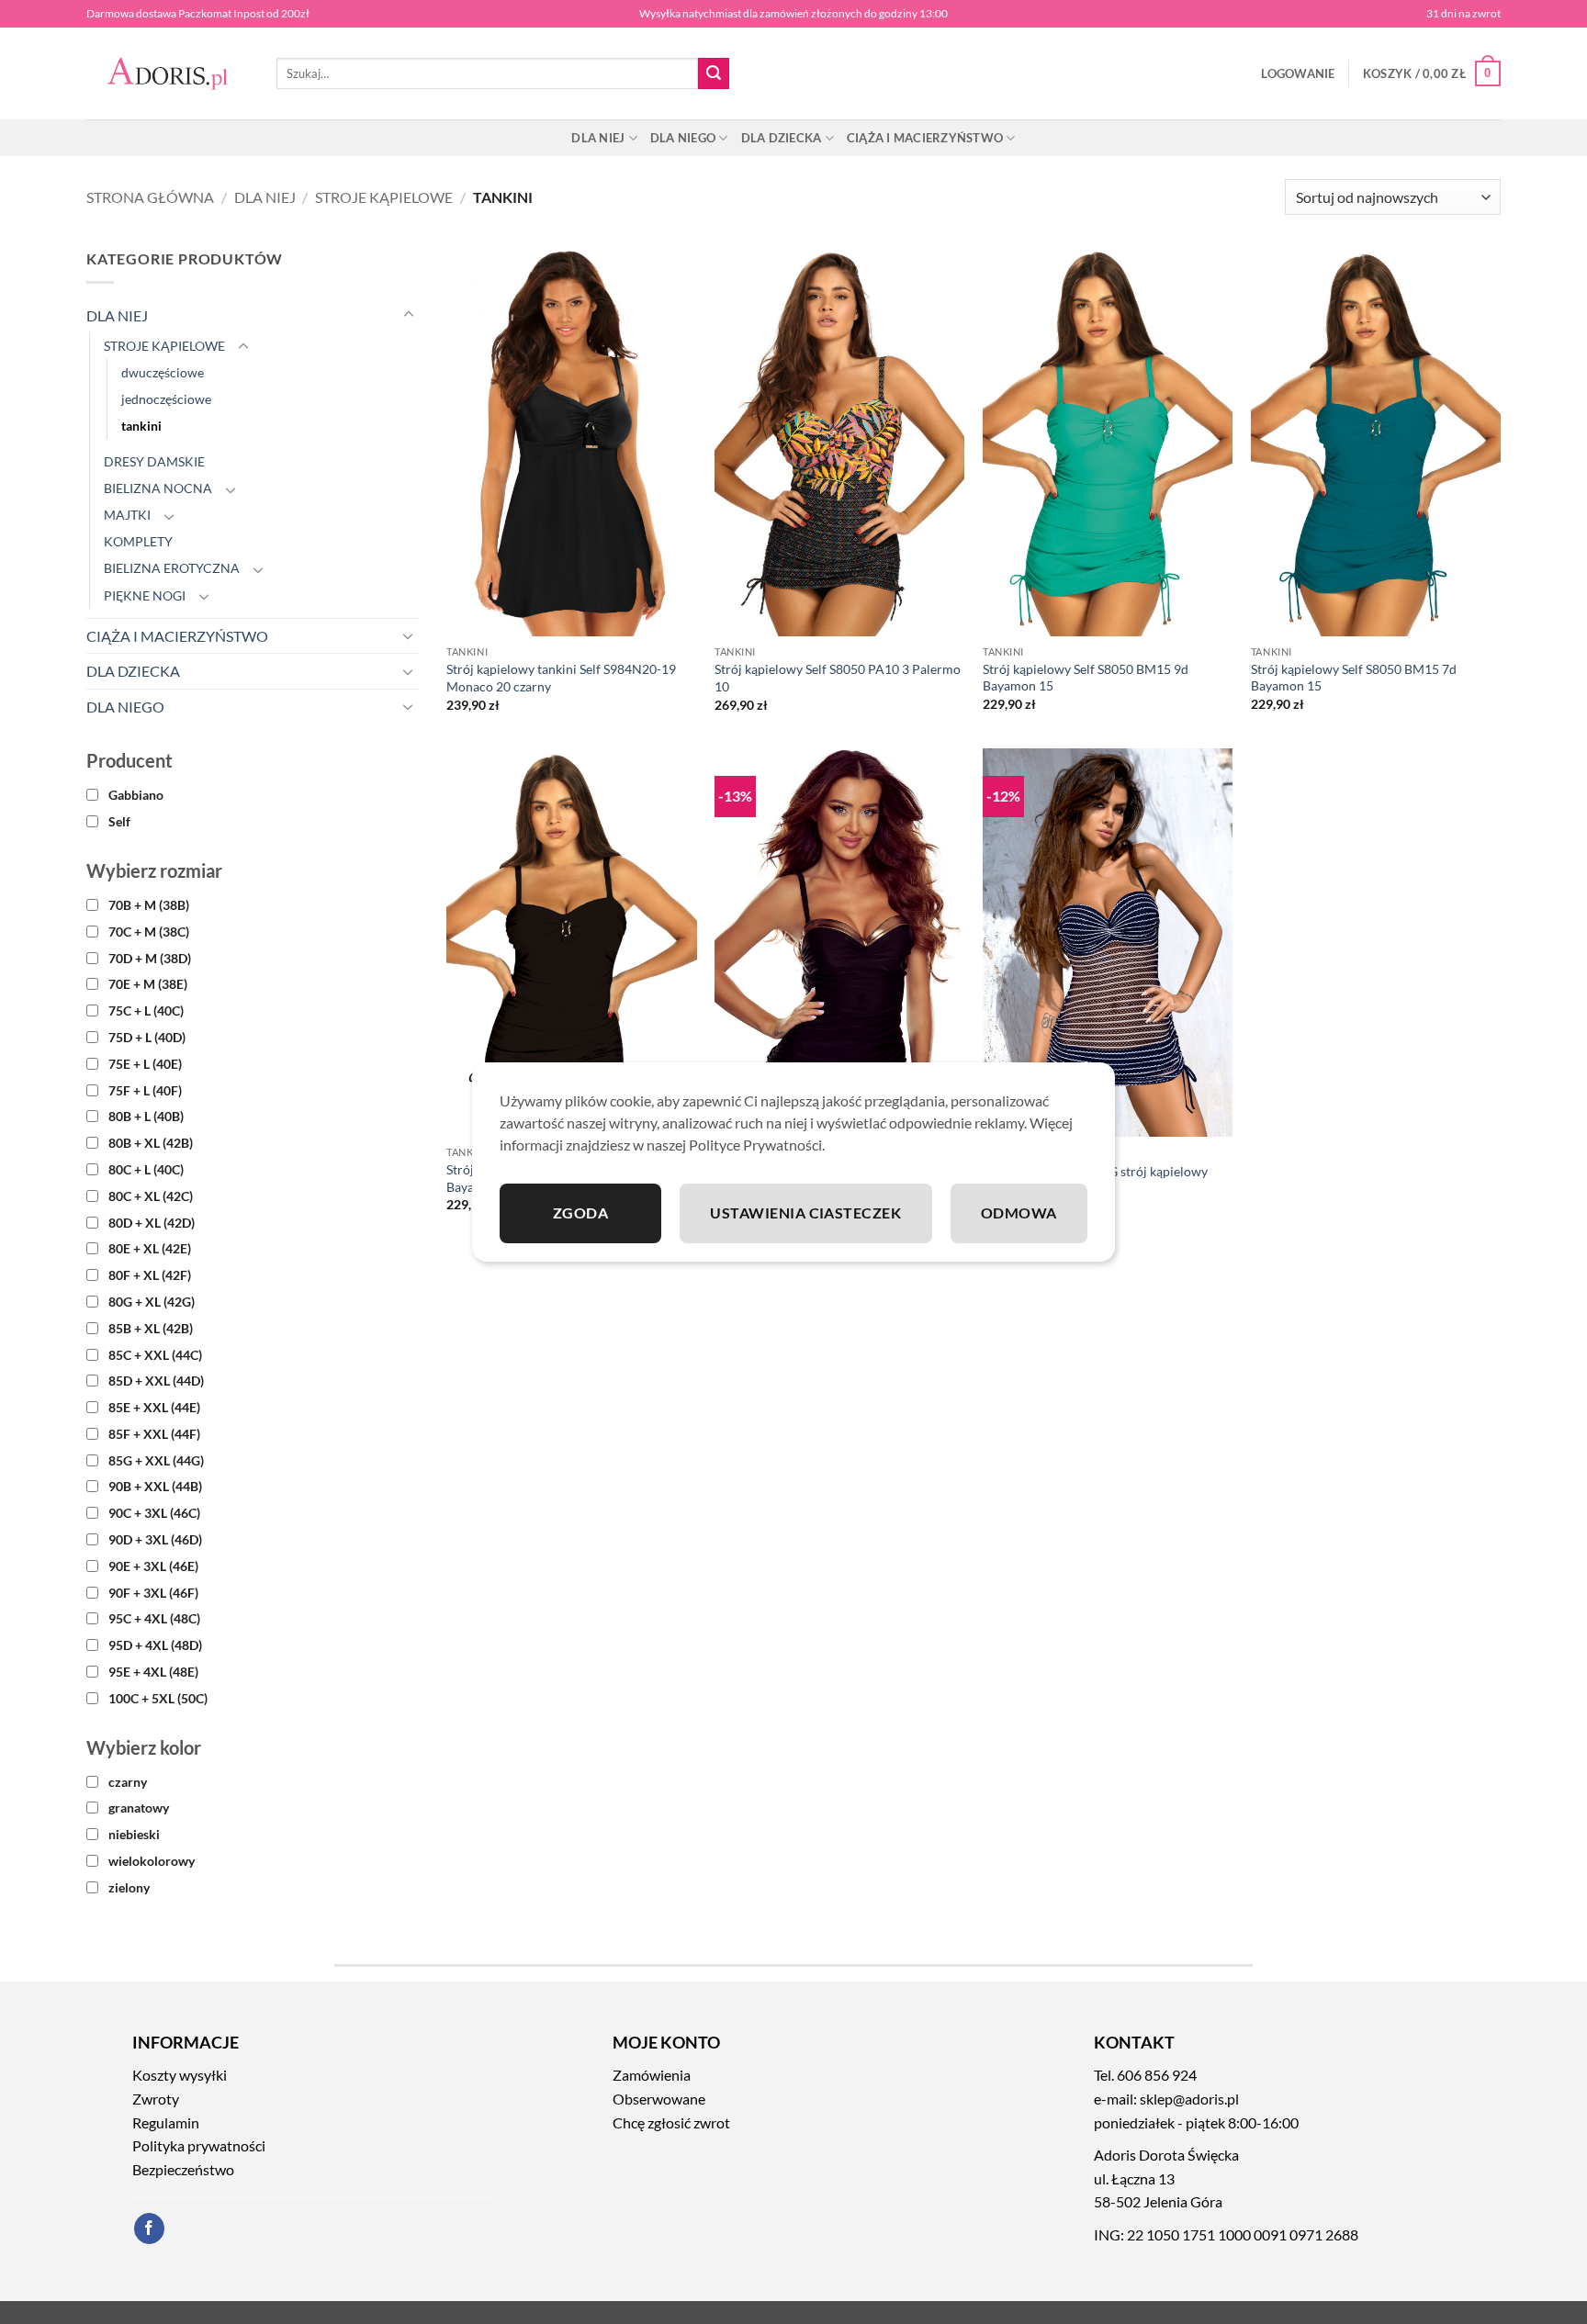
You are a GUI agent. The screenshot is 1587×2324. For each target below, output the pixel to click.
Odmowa (1019, 1213)
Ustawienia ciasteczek (805, 1213)
